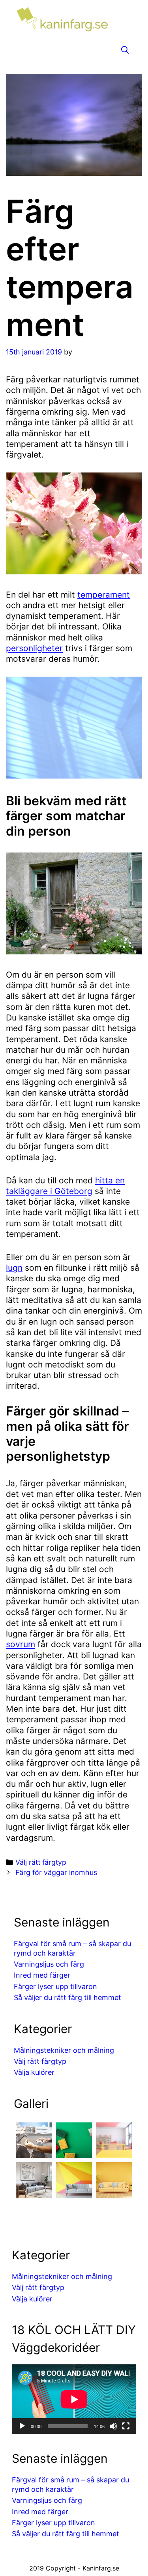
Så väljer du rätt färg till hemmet (67, 1998)
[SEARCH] (125, 50)
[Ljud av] (113, 2426)
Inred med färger (42, 1975)
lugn (14, 1268)
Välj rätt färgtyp (41, 1862)
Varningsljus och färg (49, 1964)
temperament (104, 595)
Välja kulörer (34, 2072)
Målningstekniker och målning (64, 2050)
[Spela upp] (22, 2426)
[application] (74, 2399)
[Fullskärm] (126, 2426)
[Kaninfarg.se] (74, 21)
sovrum (21, 1644)
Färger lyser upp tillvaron (55, 1986)
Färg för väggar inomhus (56, 1872)
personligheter (34, 648)
